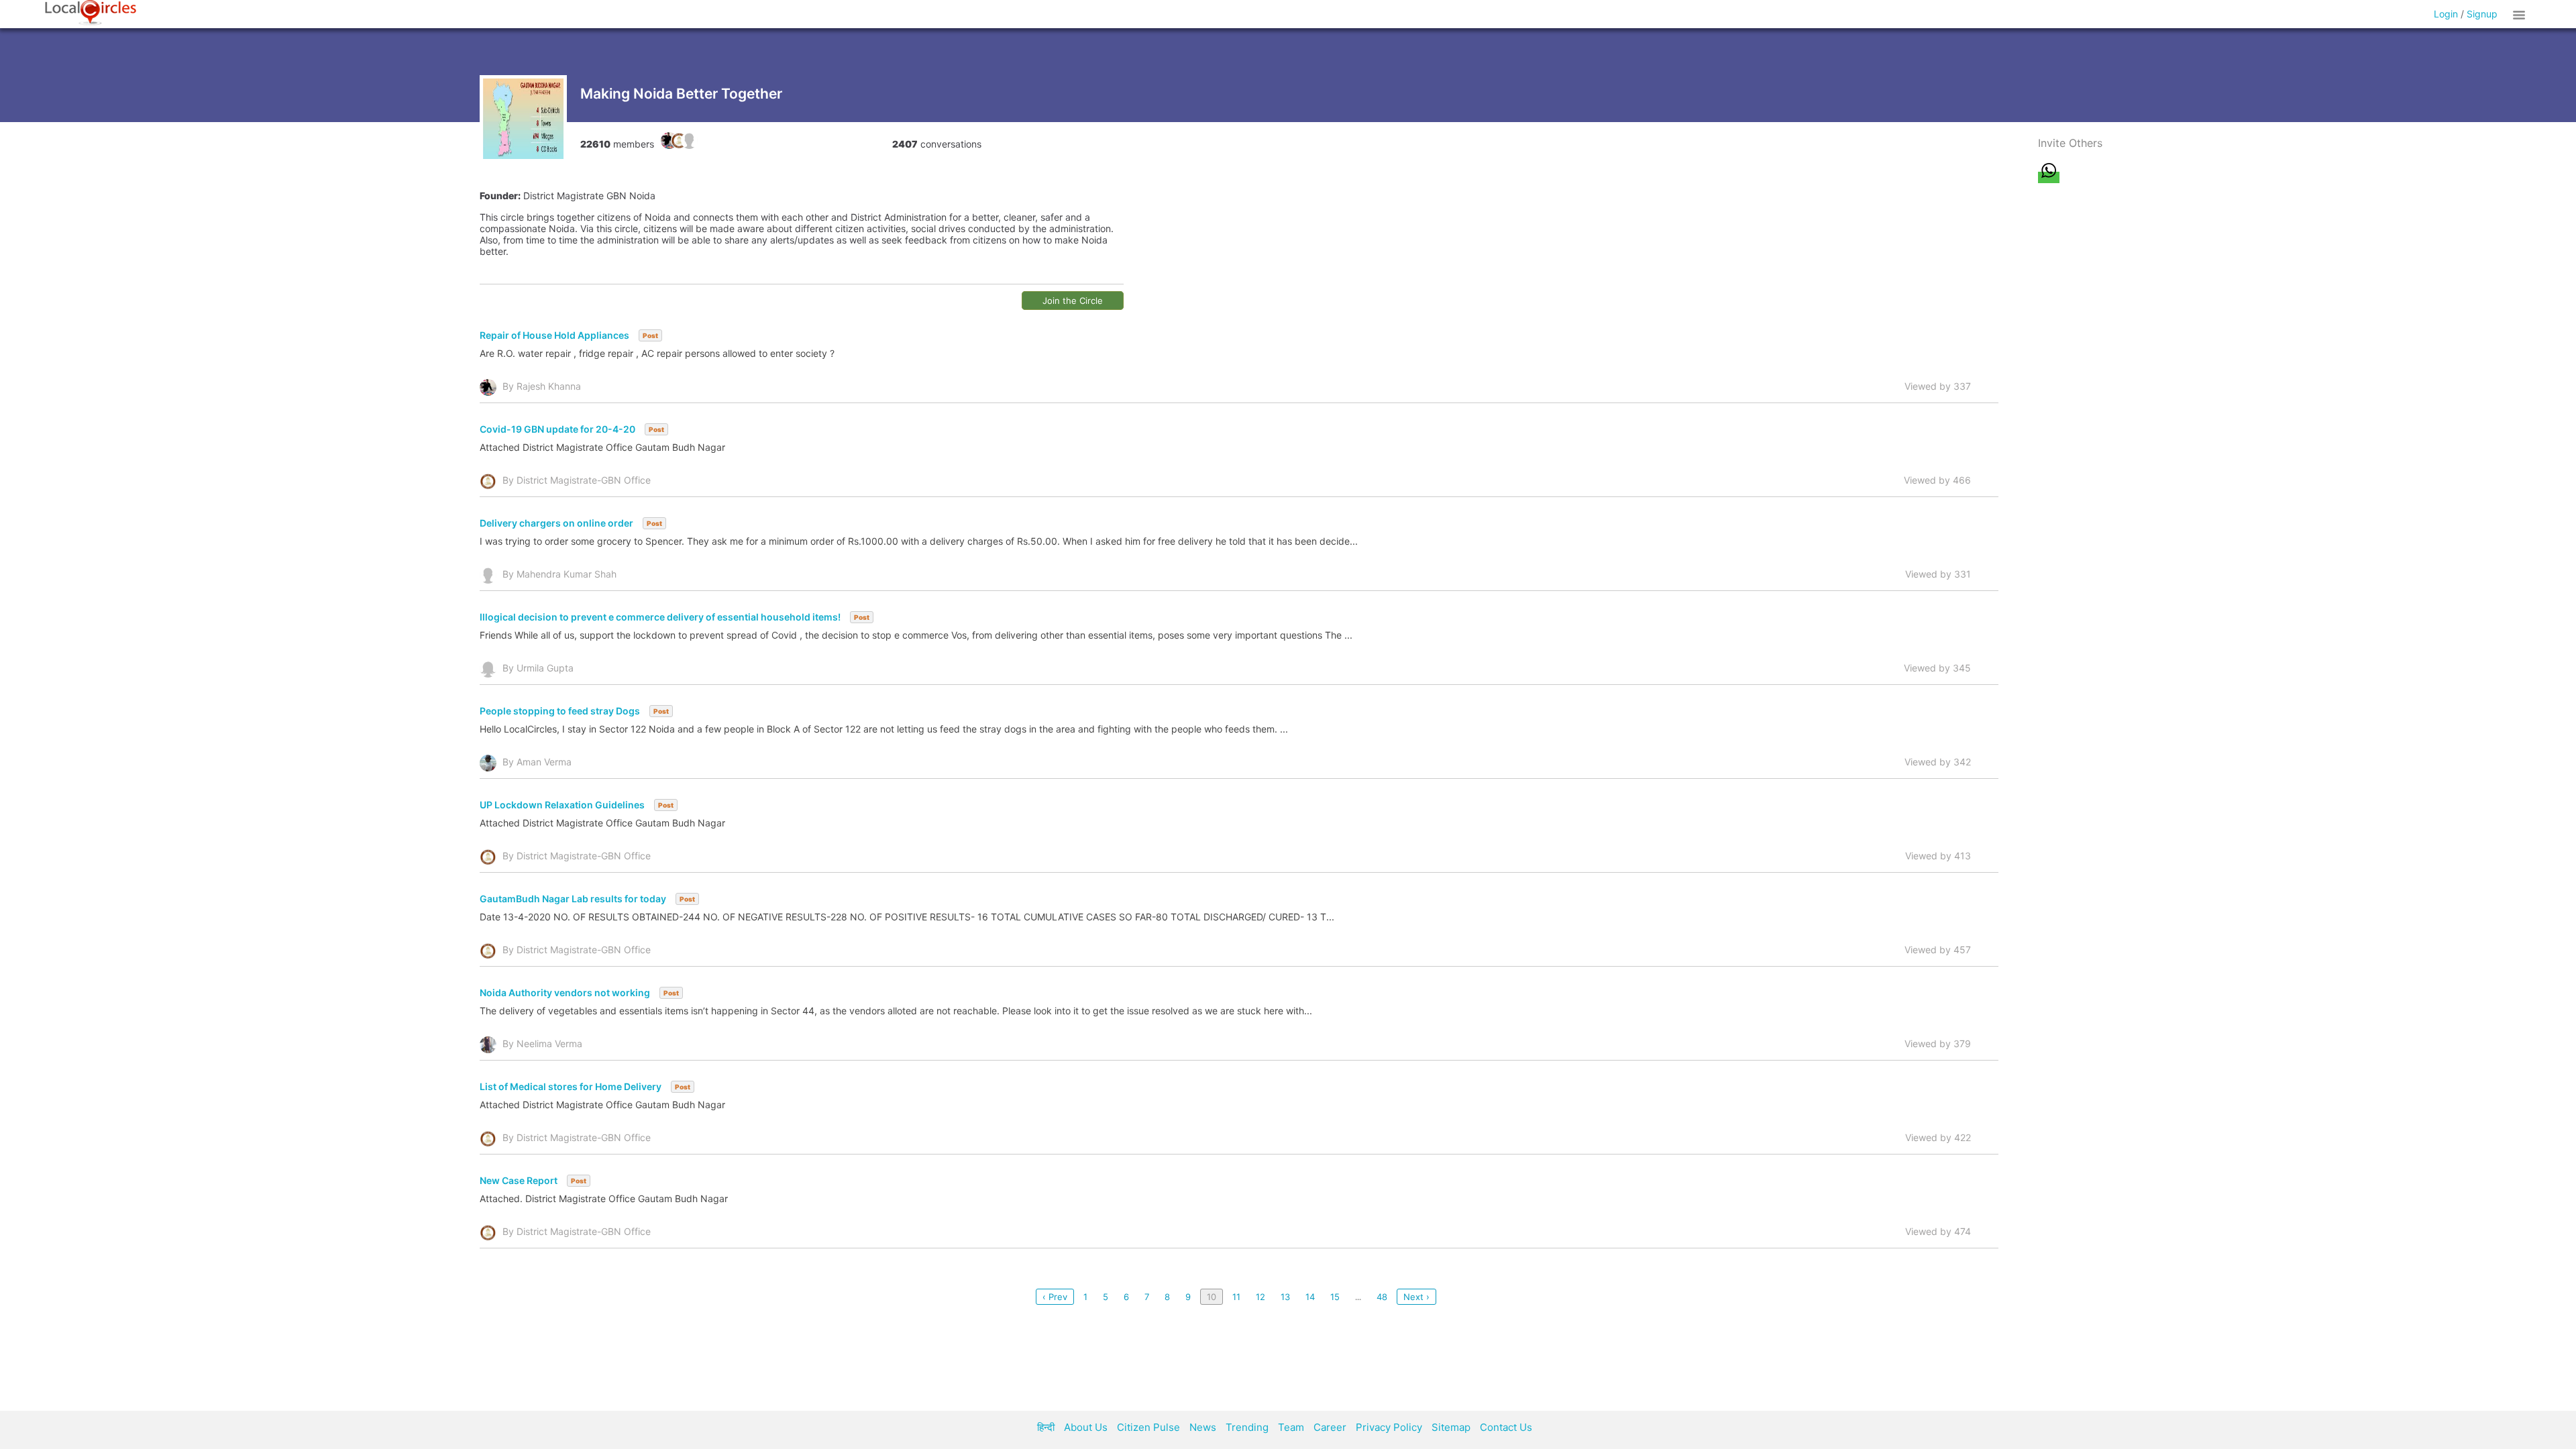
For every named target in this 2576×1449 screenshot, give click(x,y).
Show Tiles (2521, 14)
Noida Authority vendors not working (565, 992)
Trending (1247, 1427)
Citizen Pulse (1148, 1427)
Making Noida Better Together (681, 94)
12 (1260, 1297)
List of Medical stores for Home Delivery (571, 1086)
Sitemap (1451, 1427)
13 (1285, 1297)
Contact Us (1506, 1427)
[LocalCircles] (91, 13)
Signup (2482, 14)
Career (1330, 1427)
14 (1310, 1297)
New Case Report (519, 1180)
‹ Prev (1055, 1297)
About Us (1086, 1427)
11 (1236, 1297)
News (1203, 1427)
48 (1382, 1297)
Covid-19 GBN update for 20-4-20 (557, 429)
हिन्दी (1046, 1427)
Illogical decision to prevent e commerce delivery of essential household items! (660, 617)
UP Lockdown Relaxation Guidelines (562, 805)
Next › (1416, 1297)
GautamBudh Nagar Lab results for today (573, 899)
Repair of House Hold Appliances (554, 335)
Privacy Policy (1389, 1427)
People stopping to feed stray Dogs (560, 711)
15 (1335, 1297)
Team (1291, 1427)
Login (2446, 14)
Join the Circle (1073, 301)
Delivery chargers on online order (556, 523)
